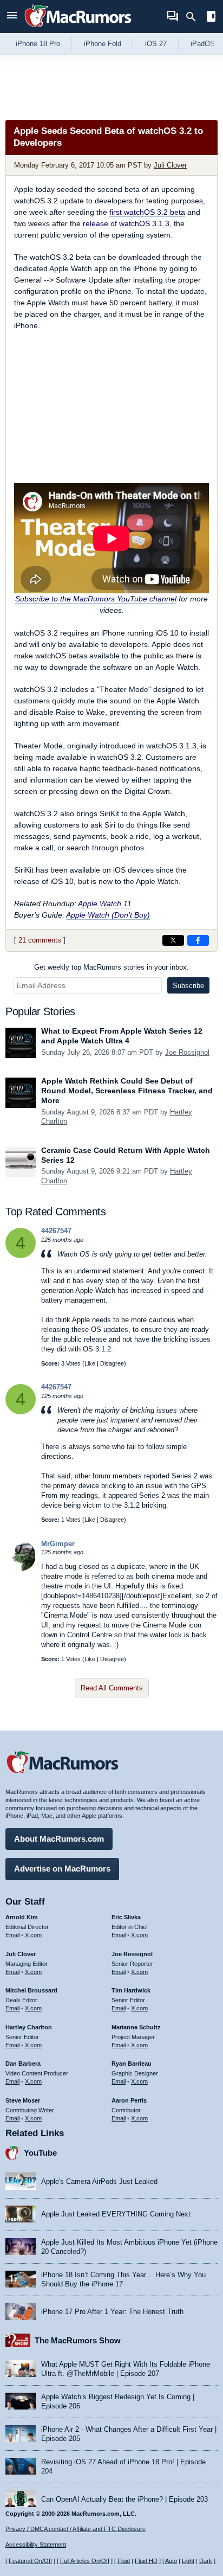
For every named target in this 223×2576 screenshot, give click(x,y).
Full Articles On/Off (85, 2561)
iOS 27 (156, 44)
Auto (171, 2561)
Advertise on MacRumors (62, 1869)
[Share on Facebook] (198, 940)
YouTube (40, 2153)
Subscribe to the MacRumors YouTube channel (96, 599)
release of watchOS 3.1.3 (126, 223)
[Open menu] (12, 17)
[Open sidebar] (211, 18)
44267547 (56, 1231)
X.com (33, 1935)
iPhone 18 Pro (38, 44)
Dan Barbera (23, 2064)
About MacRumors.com (59, 1839)
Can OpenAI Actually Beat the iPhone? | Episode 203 (124, 2499)
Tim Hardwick (131, 1990)
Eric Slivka (126, 1917)
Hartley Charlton (29, 2027)
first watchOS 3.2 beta (147, 212)
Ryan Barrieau (132, 2064)
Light (188, 2561)
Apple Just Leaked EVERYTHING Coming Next (116, 2214)
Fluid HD (146, 2561)
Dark (206, 2561)
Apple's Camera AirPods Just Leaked (99, 2181)
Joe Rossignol (187, 1052)
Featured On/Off (30, 2561)
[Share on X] (173, 940)
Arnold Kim (22, 1917)
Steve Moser (23, 2100)
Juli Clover (170, 165)
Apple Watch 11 (105, 903)
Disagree (112, 1363)
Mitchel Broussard (31, 1990)
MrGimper (58, 1544)
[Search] (195, 17)
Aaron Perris (129, 2100)
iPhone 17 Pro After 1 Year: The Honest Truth (112, 2312)
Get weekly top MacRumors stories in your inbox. (111, 967)
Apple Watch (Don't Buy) (108, 915)
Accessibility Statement (36, 2545)
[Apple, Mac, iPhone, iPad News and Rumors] (78, 28)
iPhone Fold (103, 44)
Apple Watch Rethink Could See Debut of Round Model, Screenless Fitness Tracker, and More (127, 1091)
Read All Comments (112, 1688)
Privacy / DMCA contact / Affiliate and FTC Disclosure (76, 2529)
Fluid (124, 2561)
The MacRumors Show (78, 2340)
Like (90, 1363)
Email (12, 1935)
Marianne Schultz (136, 2027)
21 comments (40, 940)
